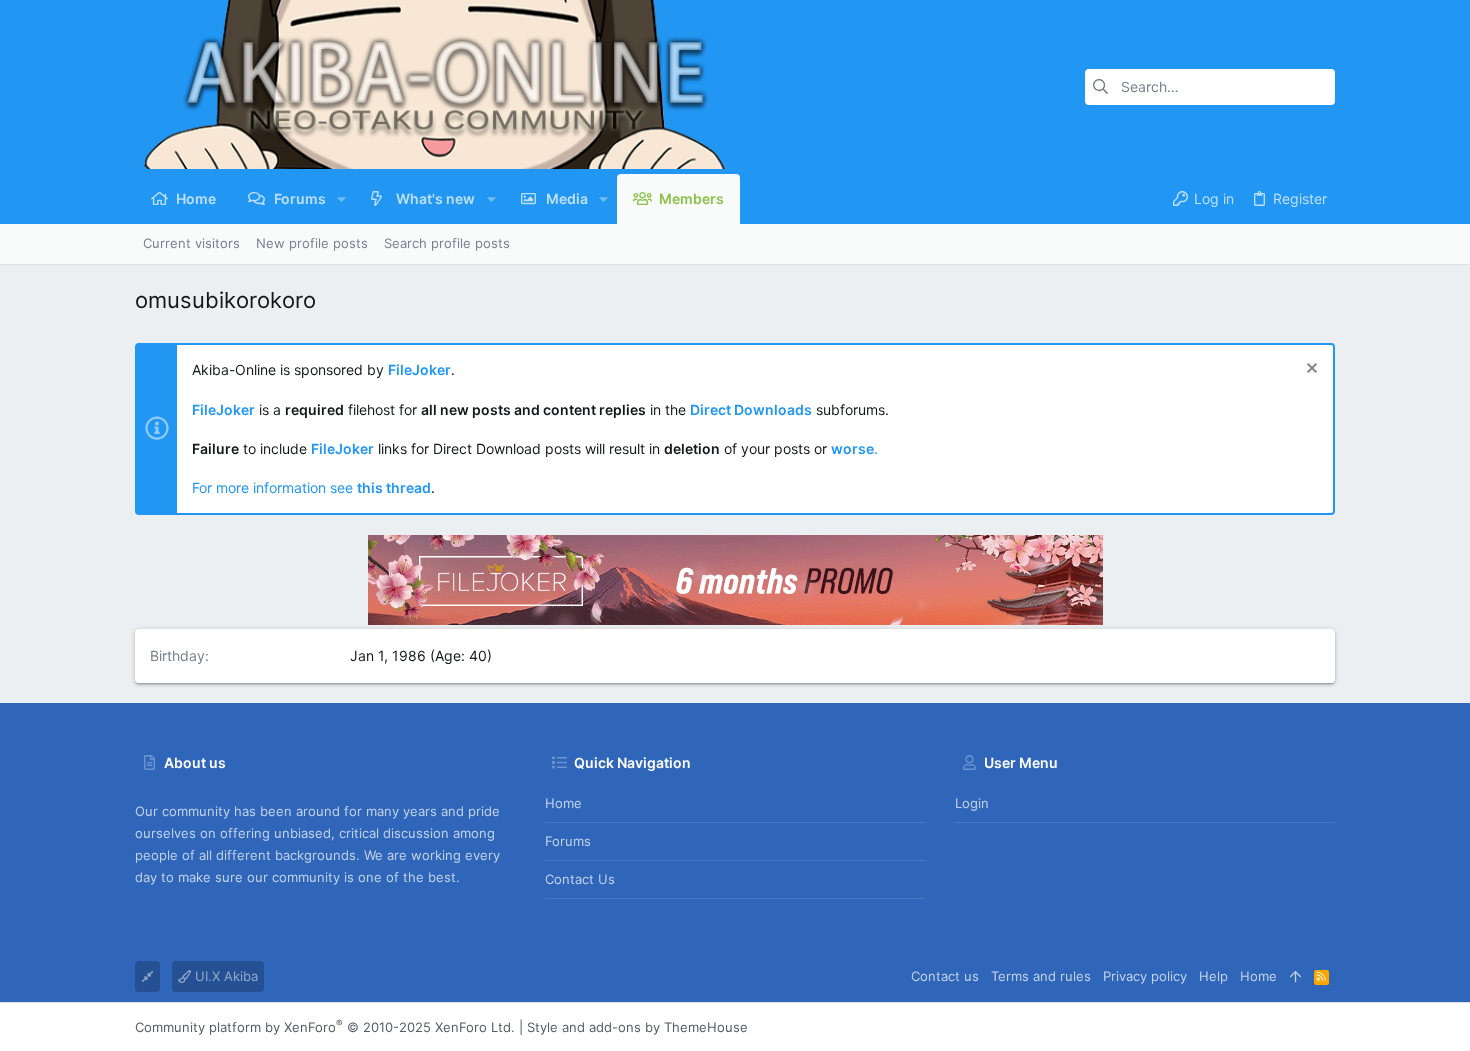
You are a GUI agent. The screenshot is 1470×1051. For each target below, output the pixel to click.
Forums (568, 841)
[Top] (1295, 976)
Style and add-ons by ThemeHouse (637, 1027)
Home (563, 803)
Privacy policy (1145, 976)
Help (1213, 976)
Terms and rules (1041, 976)
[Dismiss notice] (1309, 370)
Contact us (580, 879)
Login (972, 803)
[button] (341, 199)
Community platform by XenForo (325, 1027)
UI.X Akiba (224, 976)
